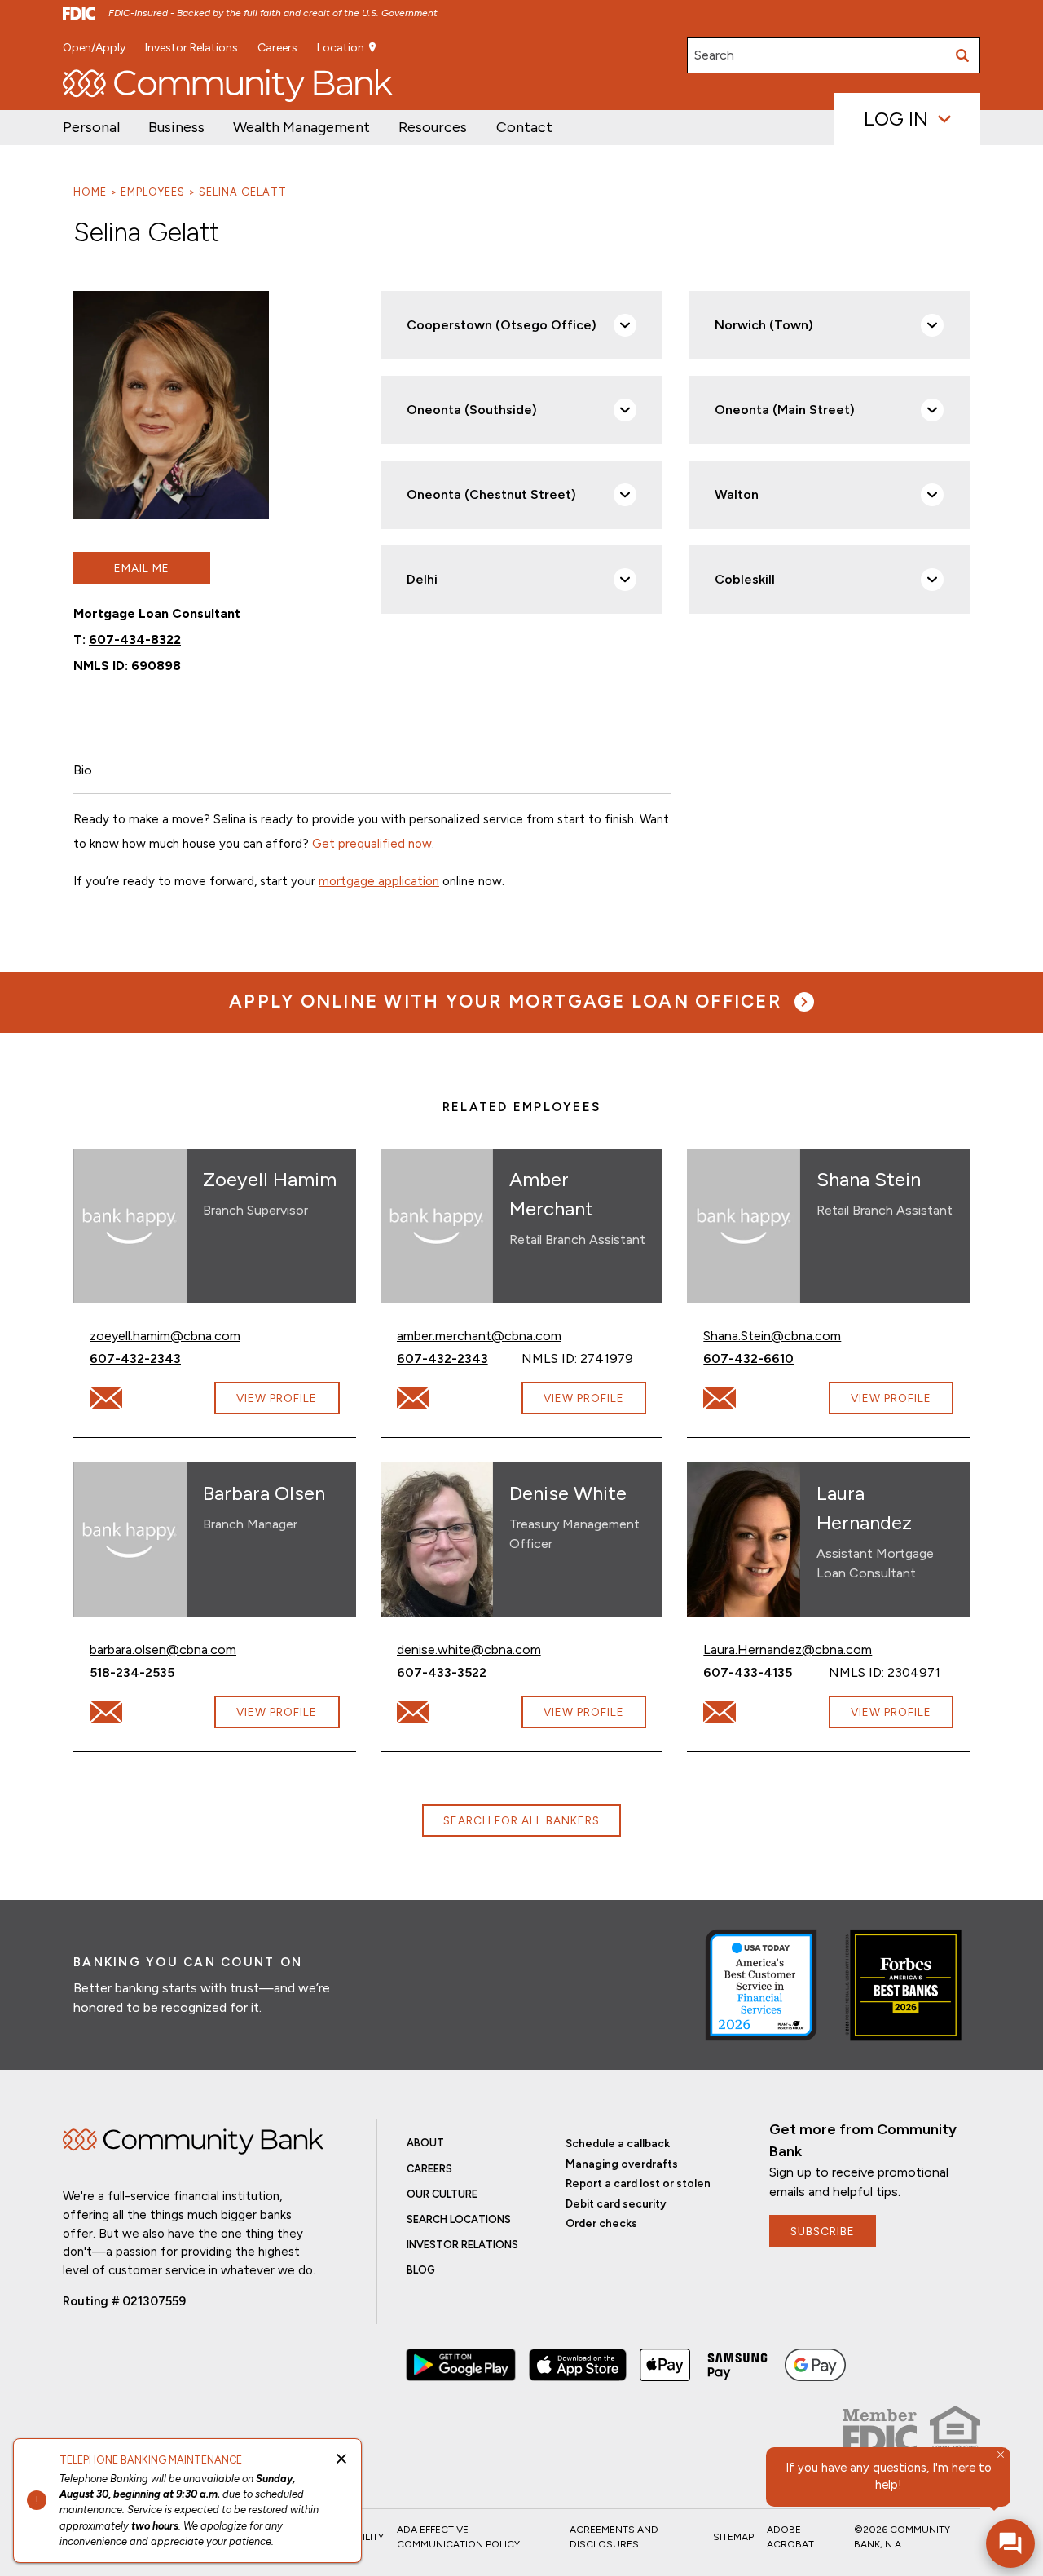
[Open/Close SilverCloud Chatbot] (1010, 2543)
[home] (228, 86)
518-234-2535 (152, 1672)
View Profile (277, 1398)
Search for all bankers (521, 1820)
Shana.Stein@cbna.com (772, 1335)
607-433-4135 (766, 1672)
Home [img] (193, 2142)
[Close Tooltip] (1001, 2455)
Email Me (142, 568)
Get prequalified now (372, 844)
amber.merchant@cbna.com (479, 1335)
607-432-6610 (761, 1358)
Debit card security (616, 2203)
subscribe (823, 2231)
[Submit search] (962, 55)
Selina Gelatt (243, 192)
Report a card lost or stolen (638, 2183)
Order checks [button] (601, 2223)
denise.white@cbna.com (469, 1649)
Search (714, 55)
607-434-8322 (135, 640)
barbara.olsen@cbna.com (163, 1649)
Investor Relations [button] (191, 48)
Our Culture (442, 2194)
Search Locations (459, 2219)
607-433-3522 (459, 1672)
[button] (301, 128)
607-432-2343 (152, 1358)
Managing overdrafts (622, 2164)
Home (90, 192)
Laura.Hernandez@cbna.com (788, 1649)
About (425, 2143)
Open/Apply (94, 48)
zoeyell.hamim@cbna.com (165, 1335)
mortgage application (379, 881)
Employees (153, 192)
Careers (277, 48)
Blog (421, 2270)
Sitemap (733, 2537)
